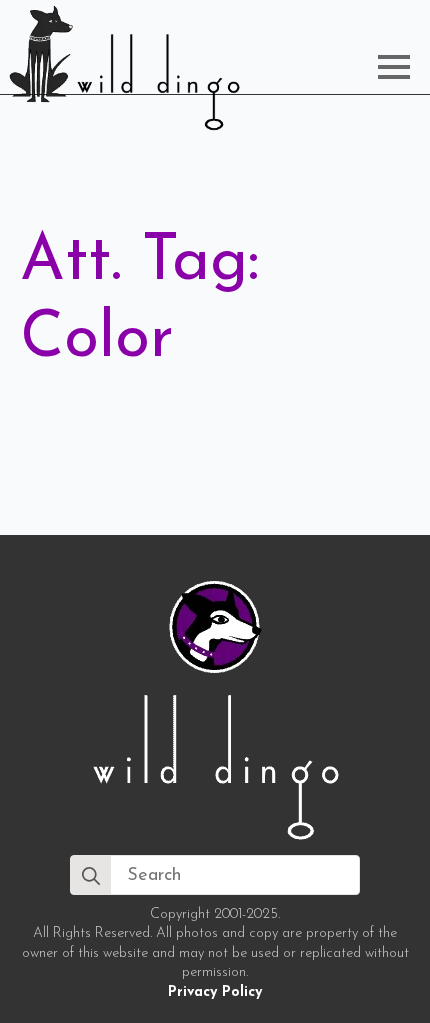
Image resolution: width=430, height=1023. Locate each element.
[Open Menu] (394, 67)
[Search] (91, 876)
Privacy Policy (215, 992)
